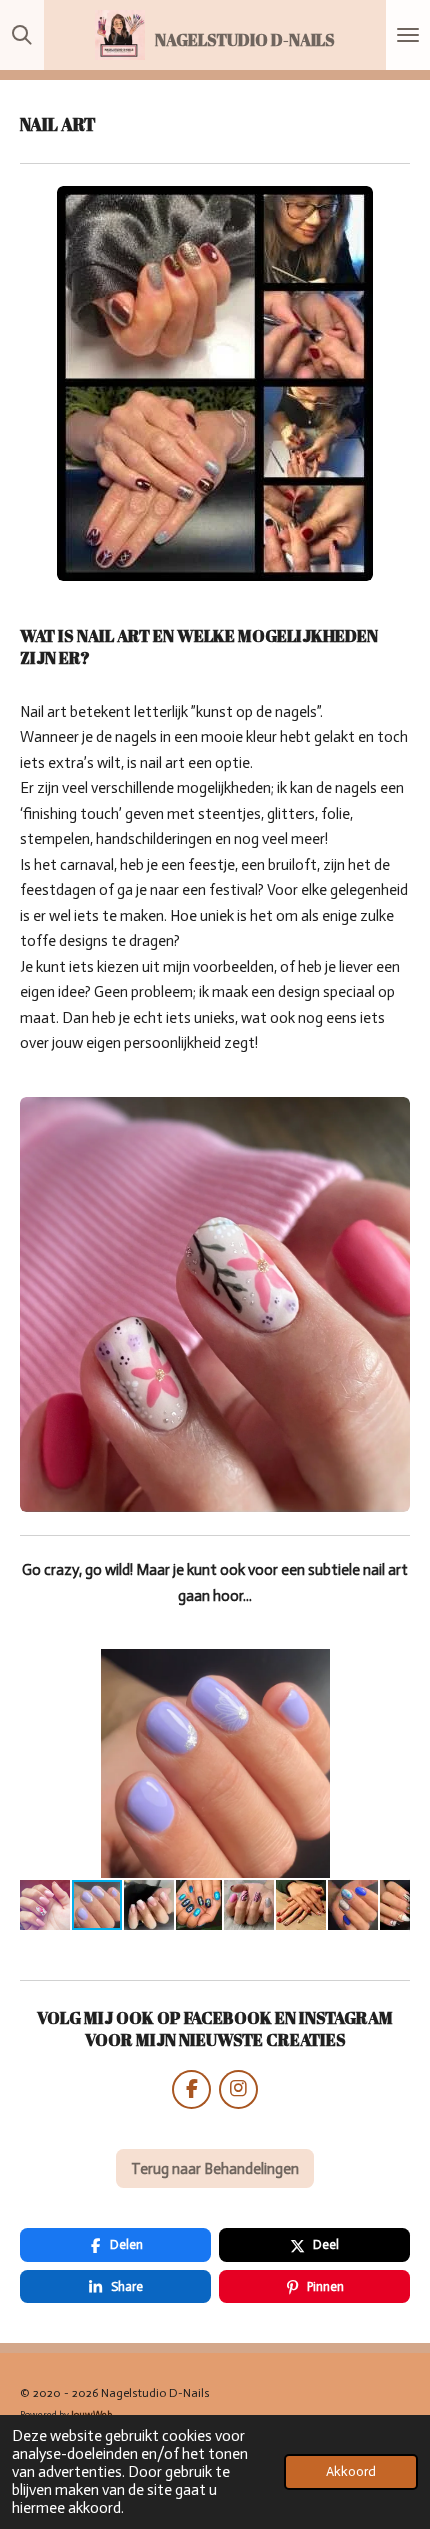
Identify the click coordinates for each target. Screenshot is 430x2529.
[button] (392, 1667)
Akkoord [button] (351, 2471)
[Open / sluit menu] (408, 35)
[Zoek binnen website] (22, 35)
